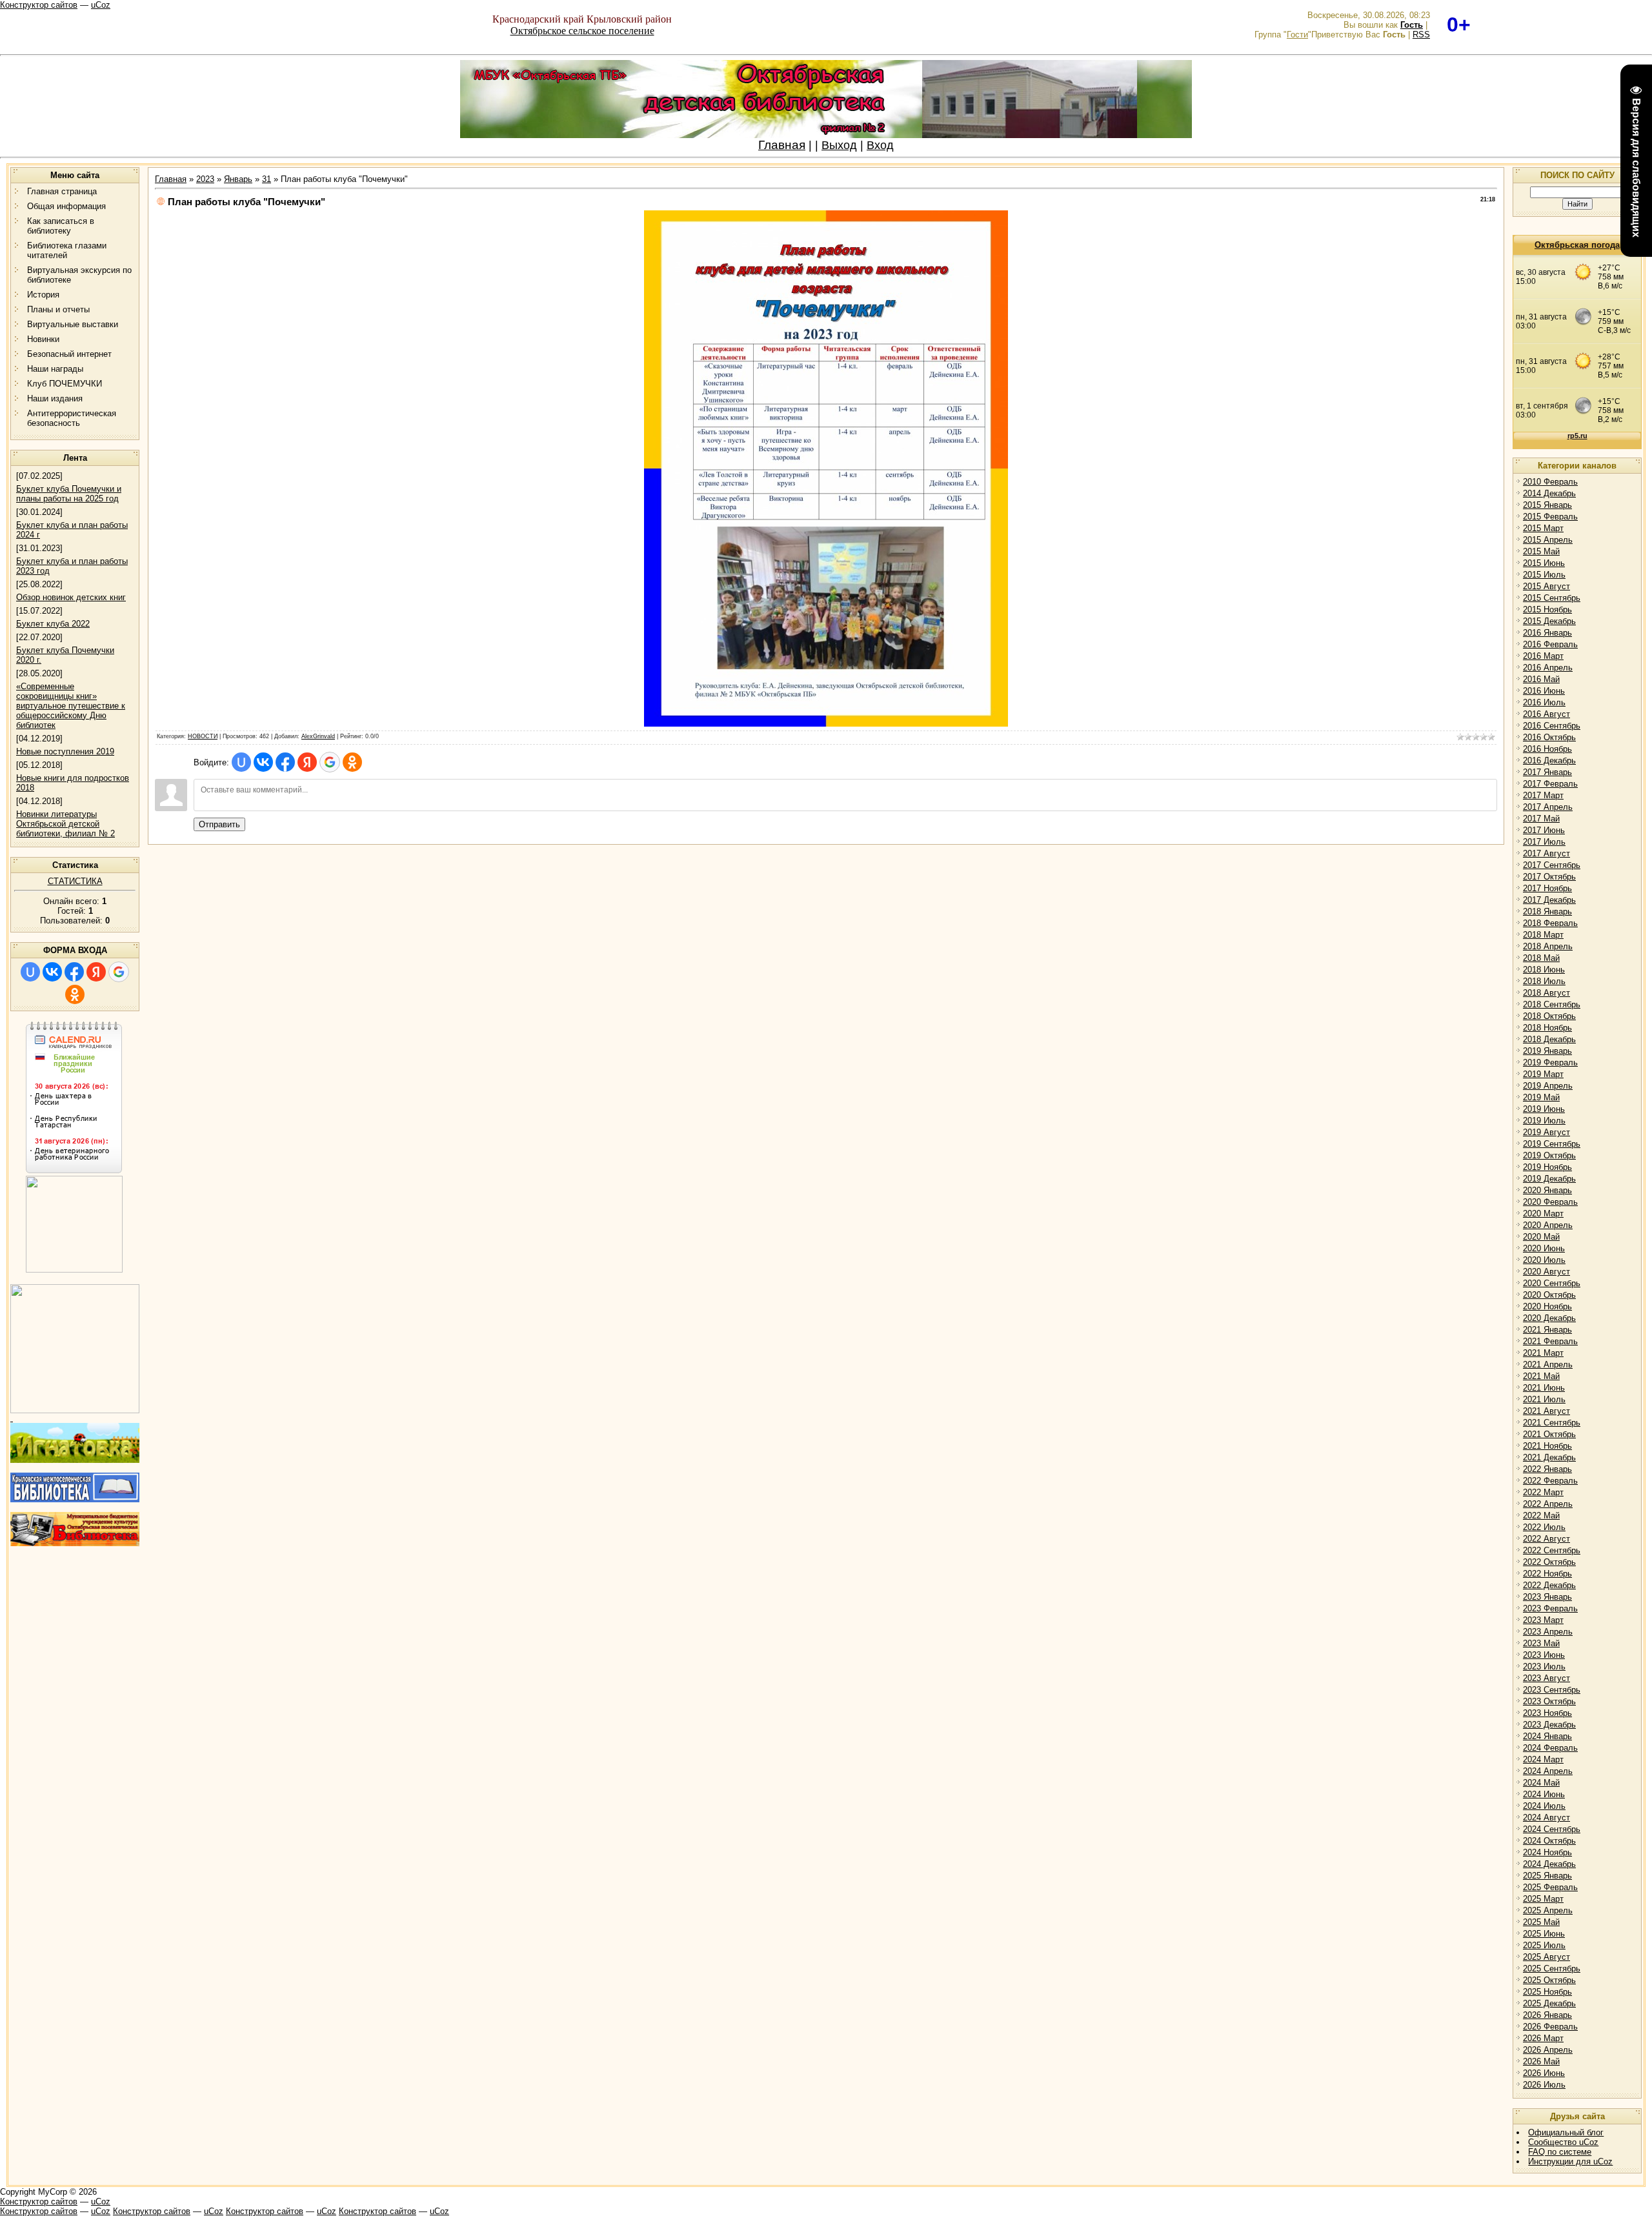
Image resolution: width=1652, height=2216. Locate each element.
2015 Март (1543, 528)
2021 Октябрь (1549, 1434)
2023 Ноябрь (1547, 1713)
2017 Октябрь (1549, 877)
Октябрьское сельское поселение (582, 31)
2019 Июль (1544, 1121)
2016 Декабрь (1549, 760)
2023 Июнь (1544, 1655)
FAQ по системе (1560, 2152)
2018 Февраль (1550, 923)
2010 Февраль (1550, 482)
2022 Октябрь (1549, 1562)
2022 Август (1546, 1539)
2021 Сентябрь (1552, 1423)
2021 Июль (1544, 1399)
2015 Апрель (1548, 540)
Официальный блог (1566, 2132)
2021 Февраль (1550, 1341)
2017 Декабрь (1549, 900)
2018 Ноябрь (1547, 1028)
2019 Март (1543, 1074)
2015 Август (1546, 586)
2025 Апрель (1548, 1910)
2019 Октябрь (1549, 1155)
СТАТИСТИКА (75, 881)
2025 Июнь (1544, 1934)
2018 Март (1543, 935)
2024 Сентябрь (1552, 1829)
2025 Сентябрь (1552, 1969)
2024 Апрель (1548, 1771)
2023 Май (1541, 1643)
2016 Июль (1544, 702)
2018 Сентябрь (1552, 1004)
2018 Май (1541, 958)
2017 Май (1541, 819)
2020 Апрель (1548, 1225)
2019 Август (1546, 1132)
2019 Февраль (1550, 1063)
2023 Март (1543, 1620)
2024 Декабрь (1549, 1864)
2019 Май (1541, 1097)
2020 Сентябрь (1552, 1283)
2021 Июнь (1544, 1388)
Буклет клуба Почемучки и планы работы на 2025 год (69, 494)
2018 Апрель (1548, 946)
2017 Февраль (1550, 784)
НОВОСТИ (203, 736)
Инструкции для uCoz (1570, 2161)
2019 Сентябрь (1552, 1144)
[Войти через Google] (119, 972)
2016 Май (1541, 679)
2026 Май (1541, 2061)
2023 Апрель (1548, 1632)
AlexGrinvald (318, 736)
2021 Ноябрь (1547, 1446)
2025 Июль (1544, 1945)
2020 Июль (1544, 1260)
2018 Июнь (1544, 970)
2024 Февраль (1550, 1748)
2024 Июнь (1544, 1794)
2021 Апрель (1548, 1365)
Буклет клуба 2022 (53, 624)
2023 (205, 179)
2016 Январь (1547, 633)
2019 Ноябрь (1547, 1167)
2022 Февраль (1550, 1481)
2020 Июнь (1544, 1248)
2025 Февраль (1550, 1887)
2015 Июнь (1544, 563)
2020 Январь (1547, 1190)
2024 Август (1546, 1818)
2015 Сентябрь (1552, 598)
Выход (839, 145)
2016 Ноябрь (1547, 749)
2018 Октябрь (1549, 1016)
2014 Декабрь (1549, 493)
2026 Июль (1544, 2085)
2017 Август (1546, 853)
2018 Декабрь (1549, 1039)
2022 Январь (1547, 1469)
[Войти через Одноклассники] (75, 994)
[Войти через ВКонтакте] (52, 972)
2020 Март (1543, 1214)
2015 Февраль (1550, 517)
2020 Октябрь (1549, 1295)
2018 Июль (1544, 981)
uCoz (101, 5)
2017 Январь (1547, 772)
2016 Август (1546, 714)
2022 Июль (1544, 1527)
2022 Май (1541, 1516)
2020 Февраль (1550, 1202)
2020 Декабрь (1549, 1318)
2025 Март (1543, 1899)
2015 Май (1541, 551)
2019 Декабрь (1549, 1179)
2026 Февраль (1550, 2027)
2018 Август (1546, 993)
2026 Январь (1547, 2015)
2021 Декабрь (1549, 1457)
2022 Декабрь (1549, 1585)
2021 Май (1541, 1376)
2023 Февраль (1550, 1608)
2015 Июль (1544, 575)
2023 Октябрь (1549, 1701)
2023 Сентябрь (1552, 1690)
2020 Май (1541, 1237)
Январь (238, 179)
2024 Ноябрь (1547, 1852)
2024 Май (1541, 1783)
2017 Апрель (1548, 807)
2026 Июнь (1544, 2073)
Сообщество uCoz (1563, 2142)
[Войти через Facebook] (74, 972)
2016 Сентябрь (1552, 726)
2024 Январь (1547, 1736)
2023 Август (1546, 1678)
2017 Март (1543, 795)
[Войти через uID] (30, 972)
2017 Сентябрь (1552, 865)
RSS (1421, 35)
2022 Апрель (1548, 1504)
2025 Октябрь (1549, 1980)
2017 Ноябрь (1547, 888)
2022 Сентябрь (1552, 1550)
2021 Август (1546, 1411)
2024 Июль (1544, 1806)
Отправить (219, 824)
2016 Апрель (1548, 668)
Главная (782, 145)
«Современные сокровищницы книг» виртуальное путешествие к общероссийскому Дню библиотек (71, 706)
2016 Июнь (1544, 691)
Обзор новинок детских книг (71, 597)
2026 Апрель (1548, 2050)
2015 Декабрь (1549, 621)
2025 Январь (1547, 1876)
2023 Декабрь (1549, 1725)
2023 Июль (1544, 1667)
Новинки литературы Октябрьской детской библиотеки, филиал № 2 (65, 824)
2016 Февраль (1550, 644)
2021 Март (1543, 1353)
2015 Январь (1547, 505)
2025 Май (1541, 1922)
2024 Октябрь (1549, 1841)
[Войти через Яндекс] (96, 972)
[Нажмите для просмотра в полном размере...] (826, 724)
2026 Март (1543, 2038)
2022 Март (1543, 1492)
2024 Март (1543, 1759)
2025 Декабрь (1549, 2003)
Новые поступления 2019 (65, 751)
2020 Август (1546, 1272)
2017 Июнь (1544, 830)
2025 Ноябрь (1547, 1992)
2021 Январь (1547, 1330)
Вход (880, 145)
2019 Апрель (1548, 1086)
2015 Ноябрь (1547, 609)
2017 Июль (1544, 842)
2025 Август (1546, 1957)
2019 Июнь (1544, 1109)
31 (267, 179)
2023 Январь (1547, 1597)
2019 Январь (1547, 1051)
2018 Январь (1547, 912)
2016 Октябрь (1549, 737)
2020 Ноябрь (1547, 1306)
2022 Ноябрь (1547, 1574)
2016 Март (1543, 656)
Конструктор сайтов (39, 5)
